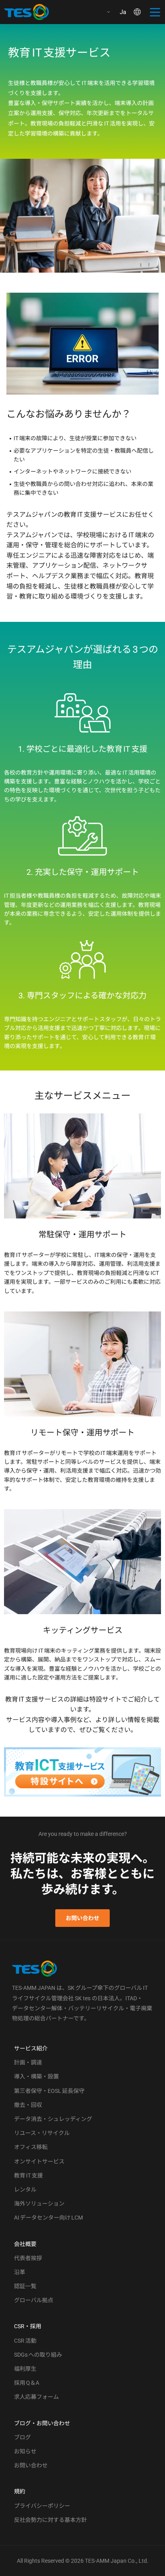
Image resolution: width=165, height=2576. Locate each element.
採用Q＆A (27, 2383)
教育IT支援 (28, 2175)
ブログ (22, 2437)
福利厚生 (25, 2369)
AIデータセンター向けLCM (48, 2218)
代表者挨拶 (28, 2258)
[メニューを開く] (155, 12)
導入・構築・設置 (36, 2076)
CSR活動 (25, 2341)
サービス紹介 (31, 2048)
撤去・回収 (28, 2105)
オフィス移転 (31, 2147)
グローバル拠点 (34, 2300)
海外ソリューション (39, 2204)
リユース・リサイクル (42, 2133)
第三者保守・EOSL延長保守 (49, 2091)
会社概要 (25, 2244)
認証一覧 (25, 2286)
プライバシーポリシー (42, 2506)
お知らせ (25, 2451)
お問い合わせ (82, 1918)
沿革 (20, 2272)
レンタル (25, 2189)
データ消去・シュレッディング (53, 2119)
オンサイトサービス (39, 2161)
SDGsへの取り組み (38, 2355)
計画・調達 (28, 2062)
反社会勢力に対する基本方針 (50, 2520)
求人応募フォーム (36, 2397)
